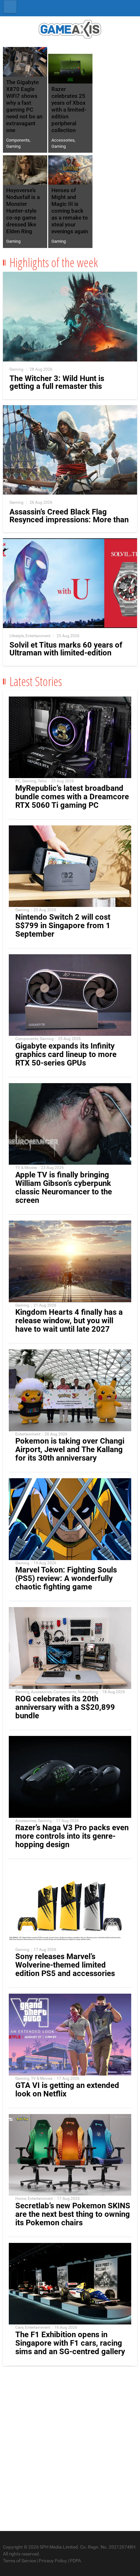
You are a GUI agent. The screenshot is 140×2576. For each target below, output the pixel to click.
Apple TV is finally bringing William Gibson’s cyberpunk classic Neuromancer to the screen (64, 1188)
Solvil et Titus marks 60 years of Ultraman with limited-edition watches (66, 653)
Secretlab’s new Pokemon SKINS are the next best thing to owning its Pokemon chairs (73, 2214)
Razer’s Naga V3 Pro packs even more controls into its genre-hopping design (72, 1836)
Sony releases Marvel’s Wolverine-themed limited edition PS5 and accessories (65, 1965)
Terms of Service (19, 2561)
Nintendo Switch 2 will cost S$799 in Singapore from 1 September (63, 926)
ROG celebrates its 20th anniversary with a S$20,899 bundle (65, 1707)
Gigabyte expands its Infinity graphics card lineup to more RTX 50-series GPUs (66, 1054)
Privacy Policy (53, 2561)
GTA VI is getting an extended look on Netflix (67, 2090)
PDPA (75, 2561)
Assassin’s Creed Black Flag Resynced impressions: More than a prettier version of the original (69, 520)
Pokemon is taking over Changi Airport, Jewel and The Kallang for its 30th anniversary (70, 1449)
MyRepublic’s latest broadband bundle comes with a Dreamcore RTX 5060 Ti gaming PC (72, 797)
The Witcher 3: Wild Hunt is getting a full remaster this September (57, 386)
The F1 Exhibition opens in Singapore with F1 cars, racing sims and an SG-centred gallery (70, 2343)
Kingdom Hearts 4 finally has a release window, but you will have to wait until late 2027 (69, 1321)
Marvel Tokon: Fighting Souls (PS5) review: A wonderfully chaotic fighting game (66, 1578)
